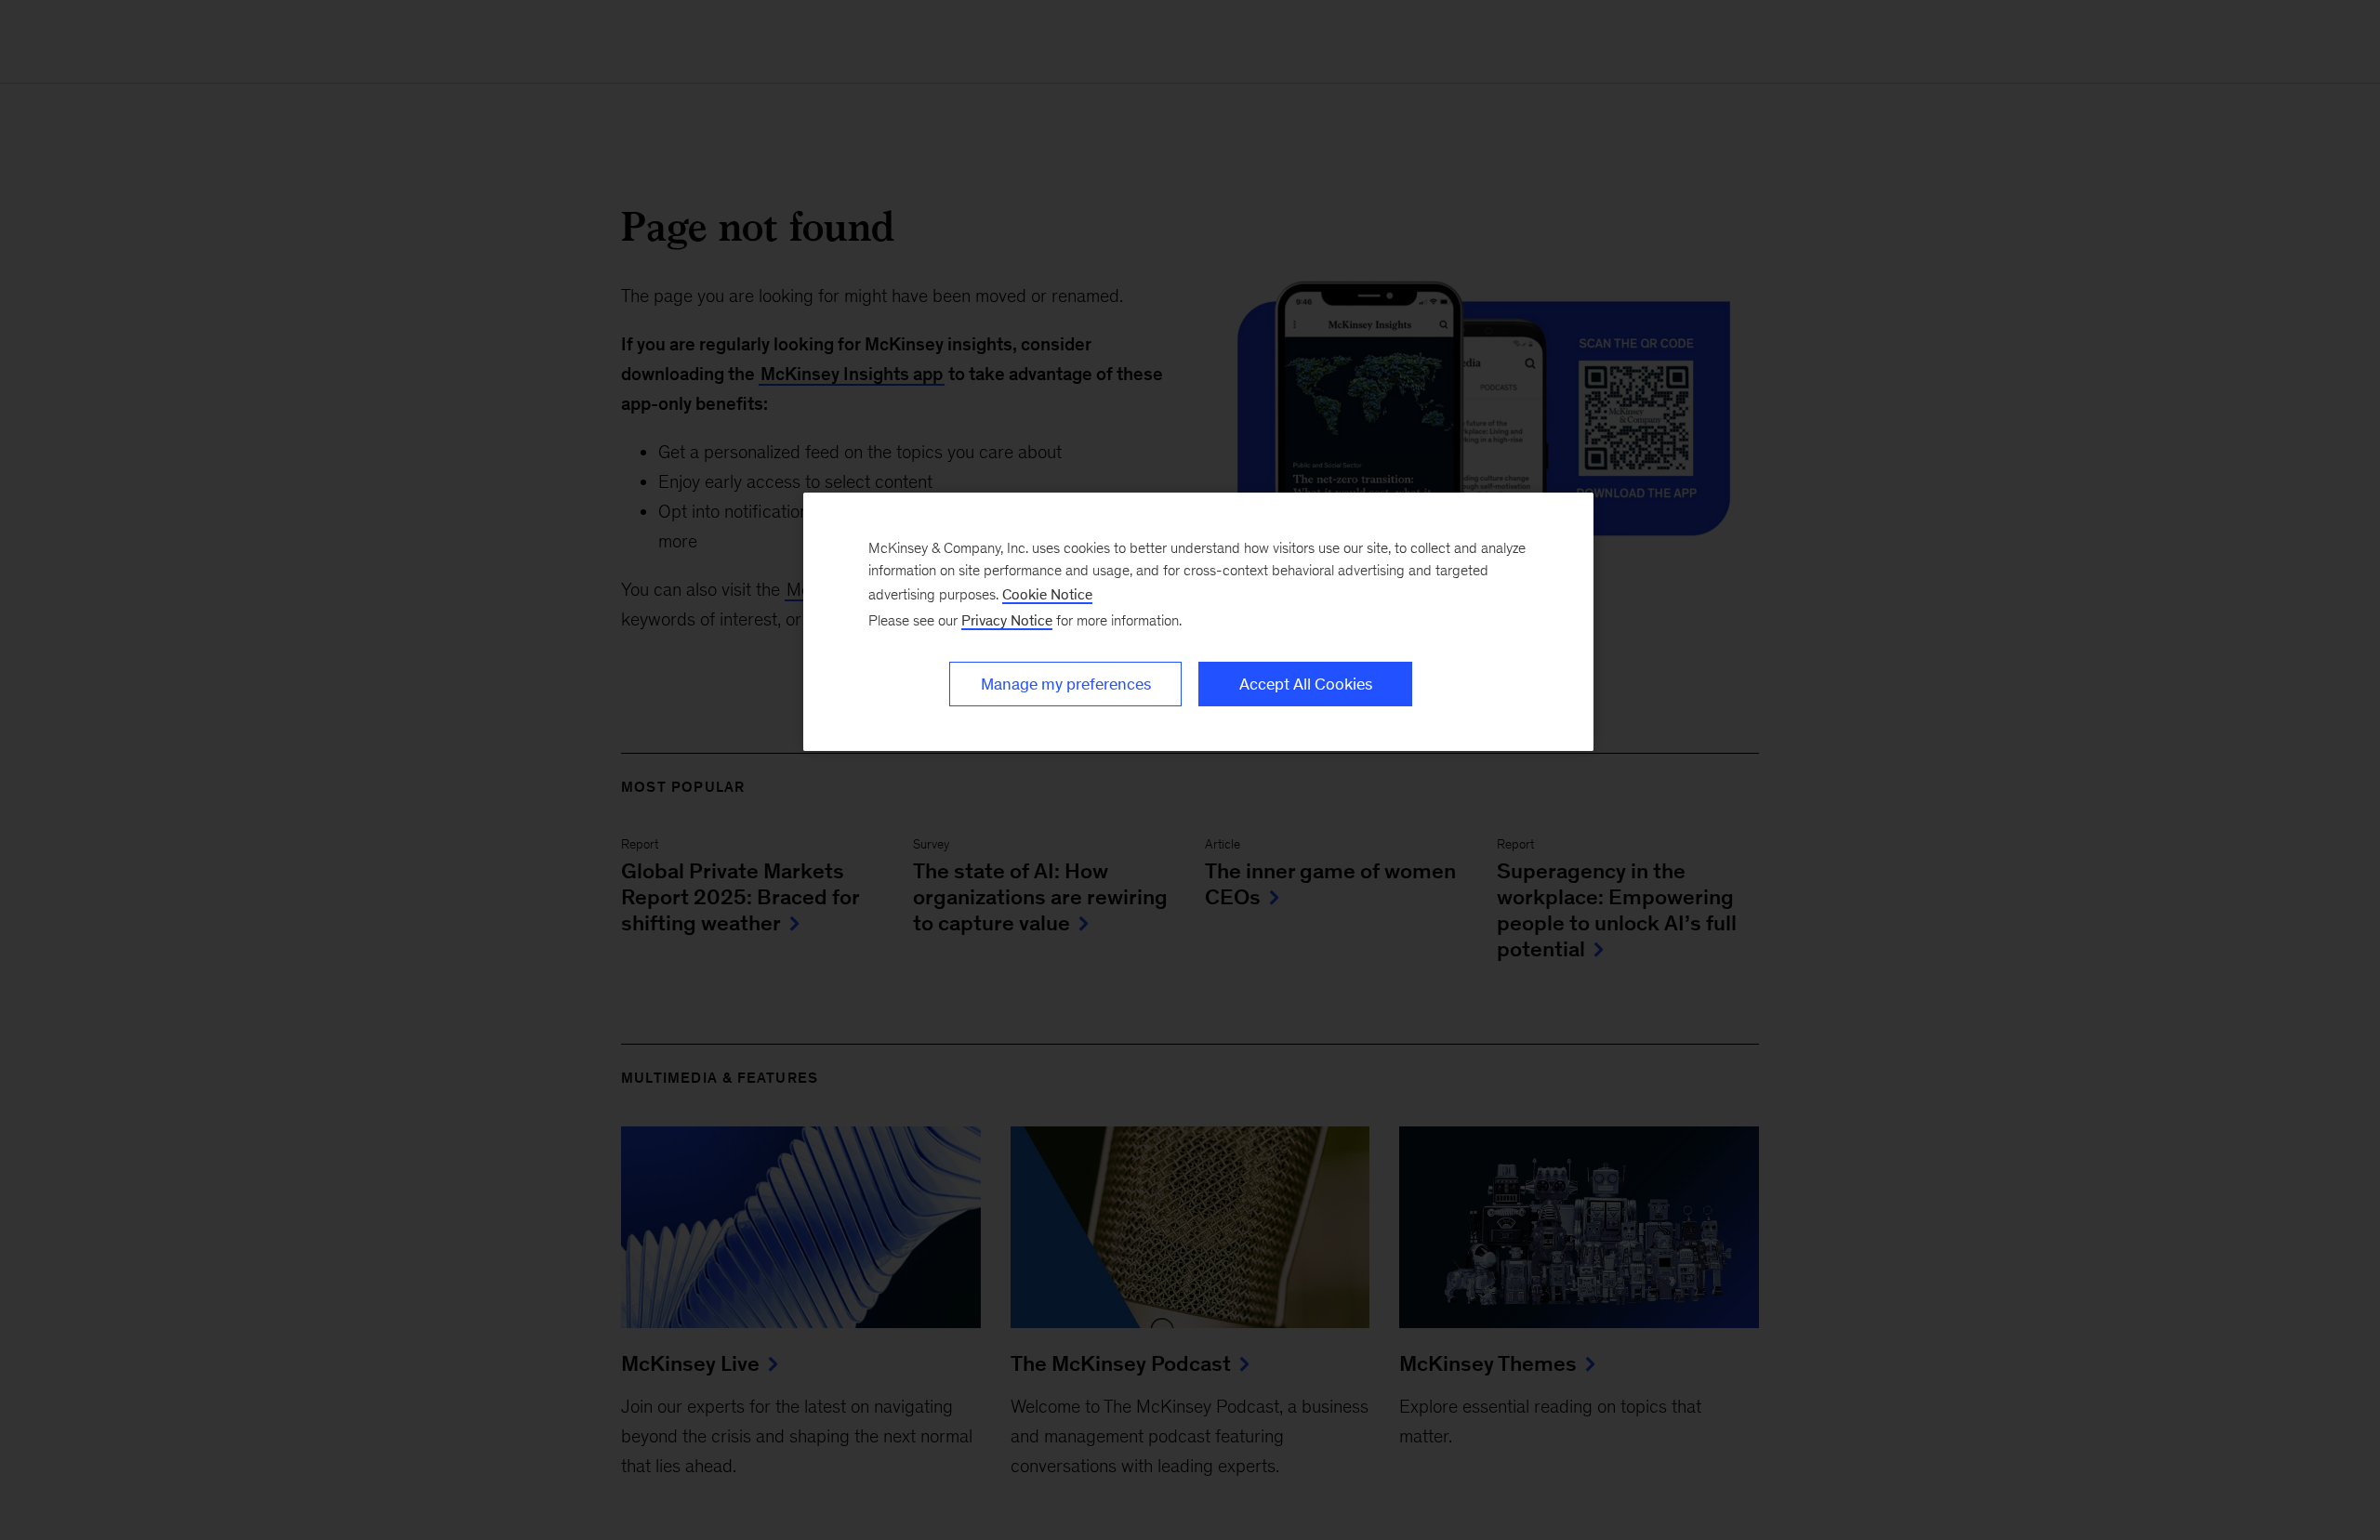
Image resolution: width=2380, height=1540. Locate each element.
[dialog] (1198, 622)
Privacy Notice (1007, 620)
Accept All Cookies (1306, 684)
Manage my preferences (1066, 684)
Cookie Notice (1047, 594)
